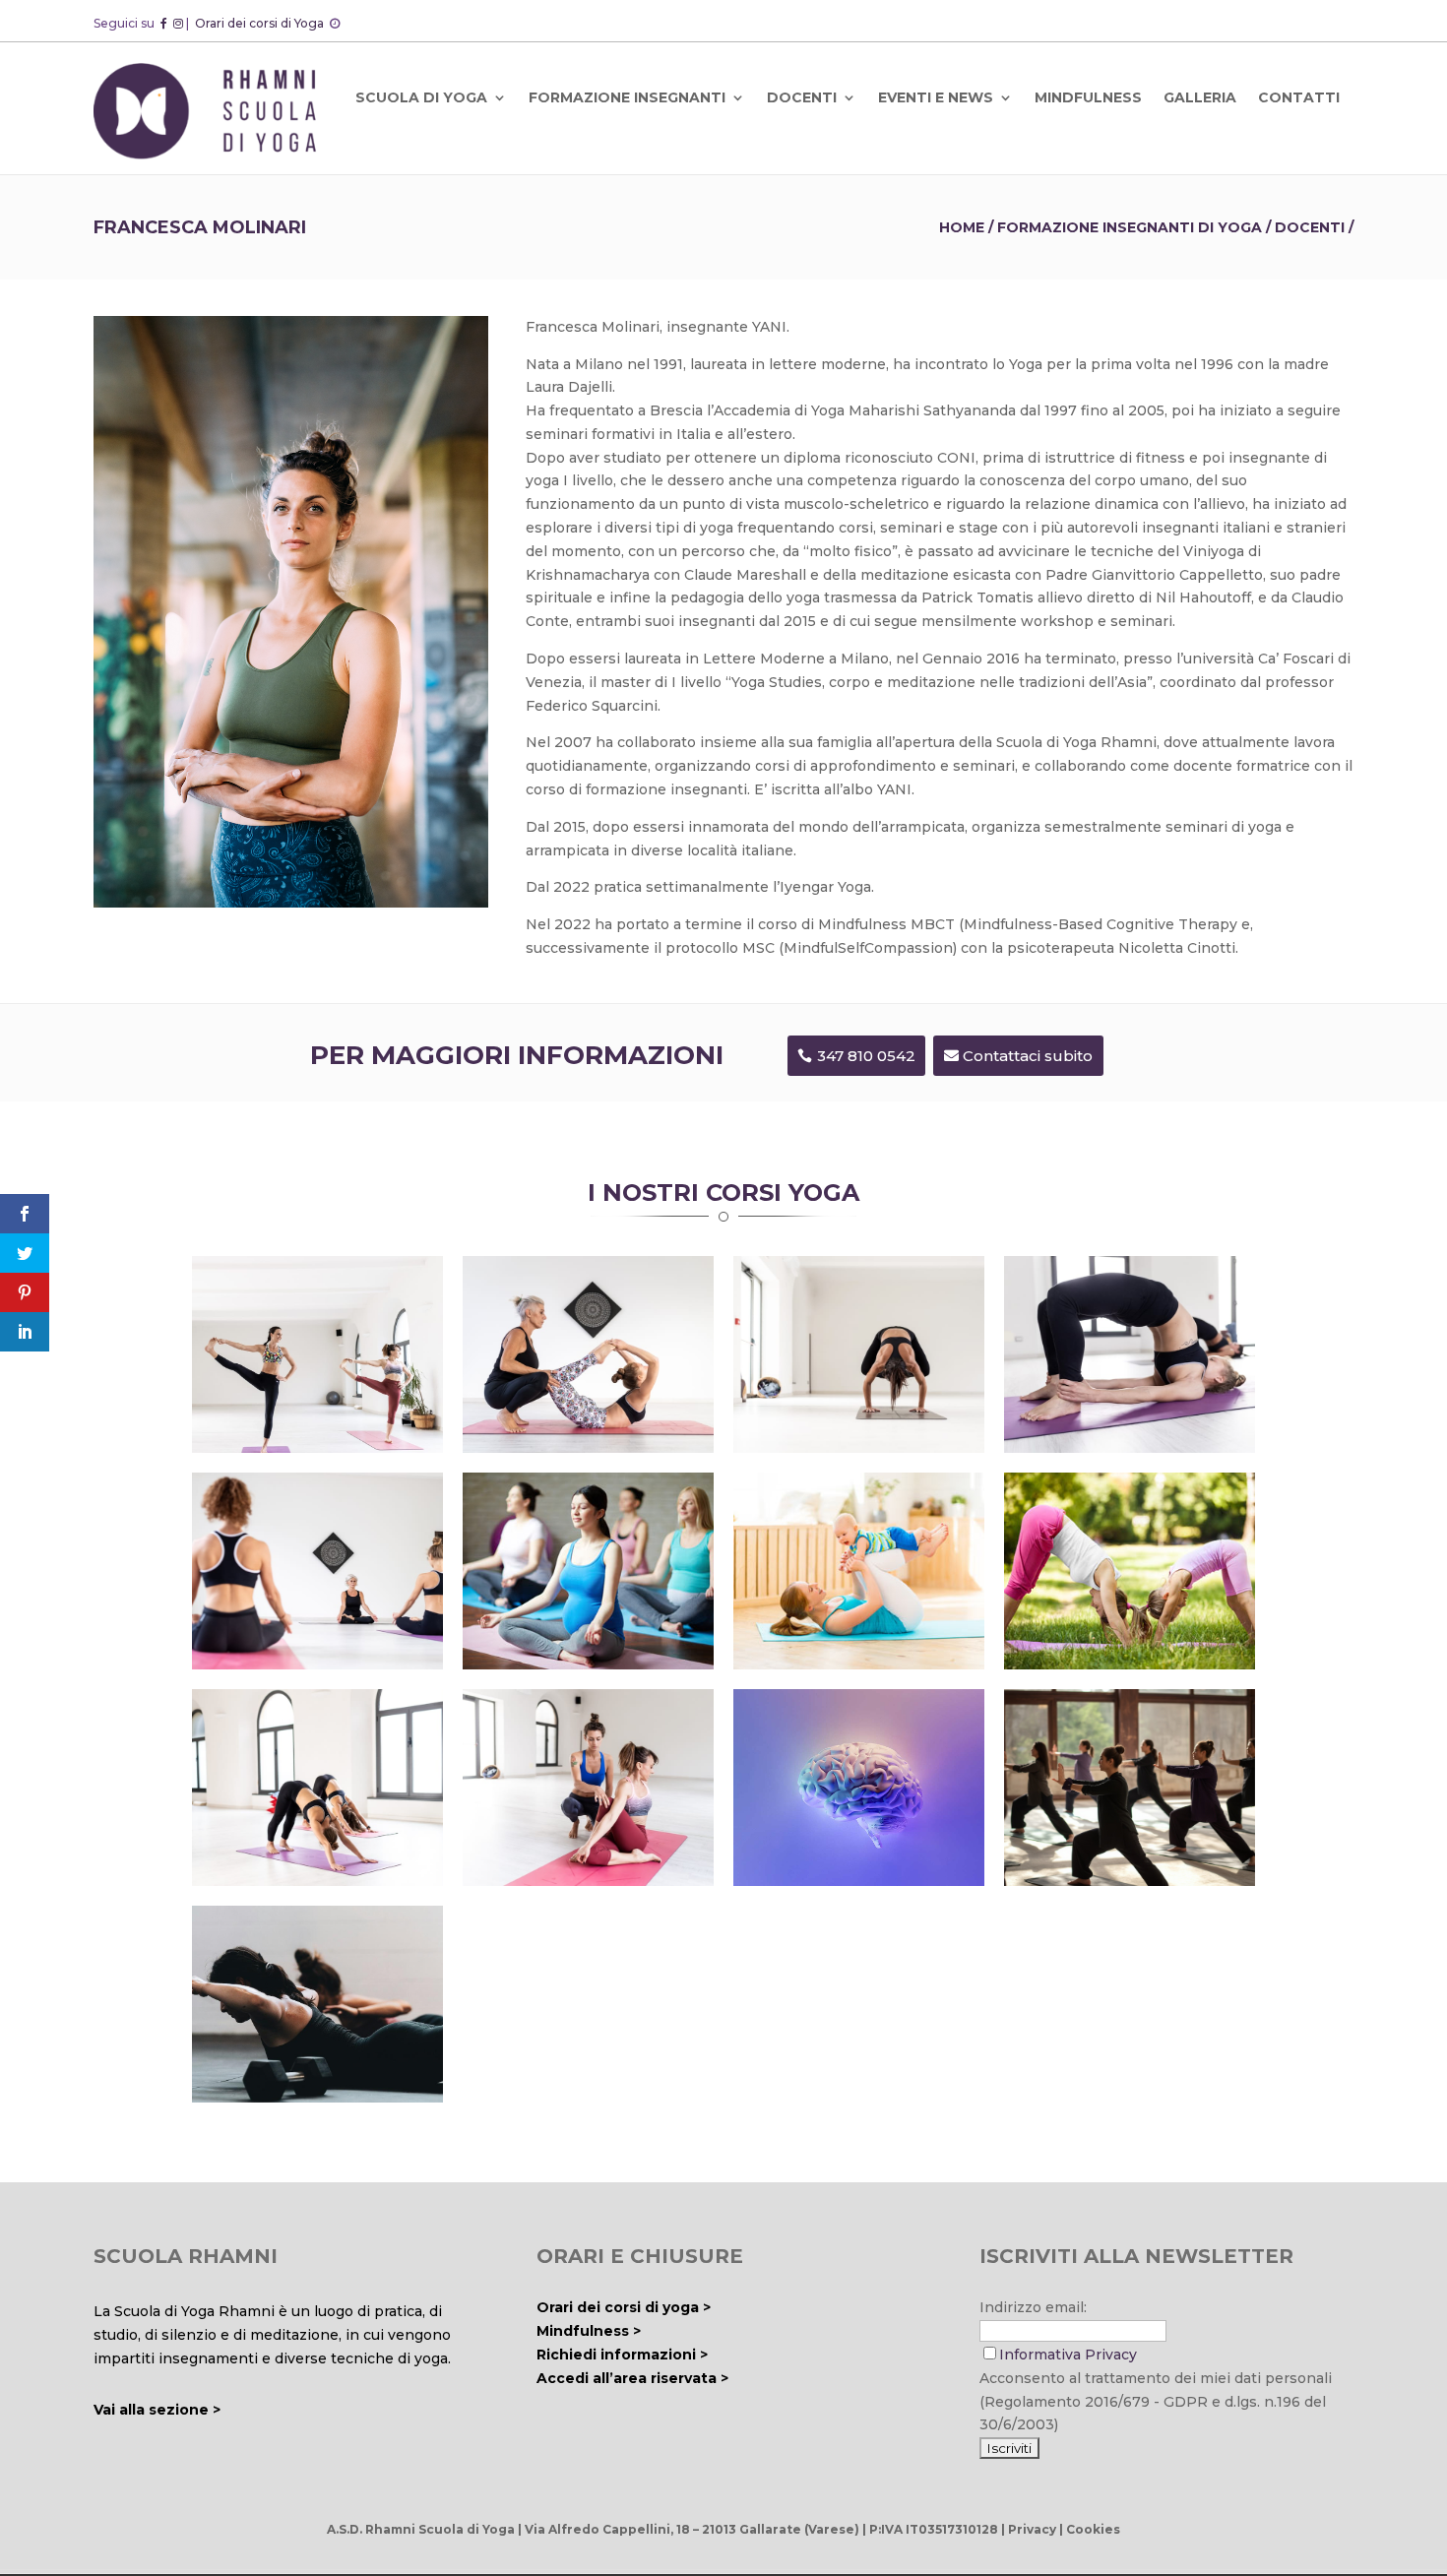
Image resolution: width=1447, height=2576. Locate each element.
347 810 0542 (866, 1056)
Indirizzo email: (1033, 2307)
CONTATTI (1299, 97)
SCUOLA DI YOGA (421, 97)
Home (962, 227)
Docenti (1310, 227)
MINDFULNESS (1088, 97)
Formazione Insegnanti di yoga (1130, 227)
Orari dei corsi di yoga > (624, 2307)
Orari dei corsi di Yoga (261, 23)
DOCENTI (802, 97)
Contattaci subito (1028, 1056)
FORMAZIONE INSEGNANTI (627, 97)
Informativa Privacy (1068, 2355)
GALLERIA (1200, 97)
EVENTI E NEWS (936, 97)
